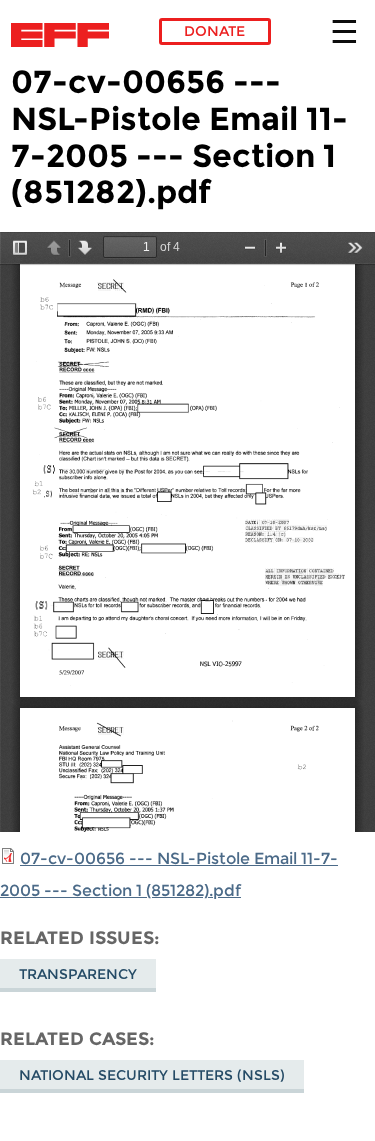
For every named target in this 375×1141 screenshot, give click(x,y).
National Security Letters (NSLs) (152, 1075)
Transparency (78, 974)
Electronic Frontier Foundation (65, 35)
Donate (214, 31)
